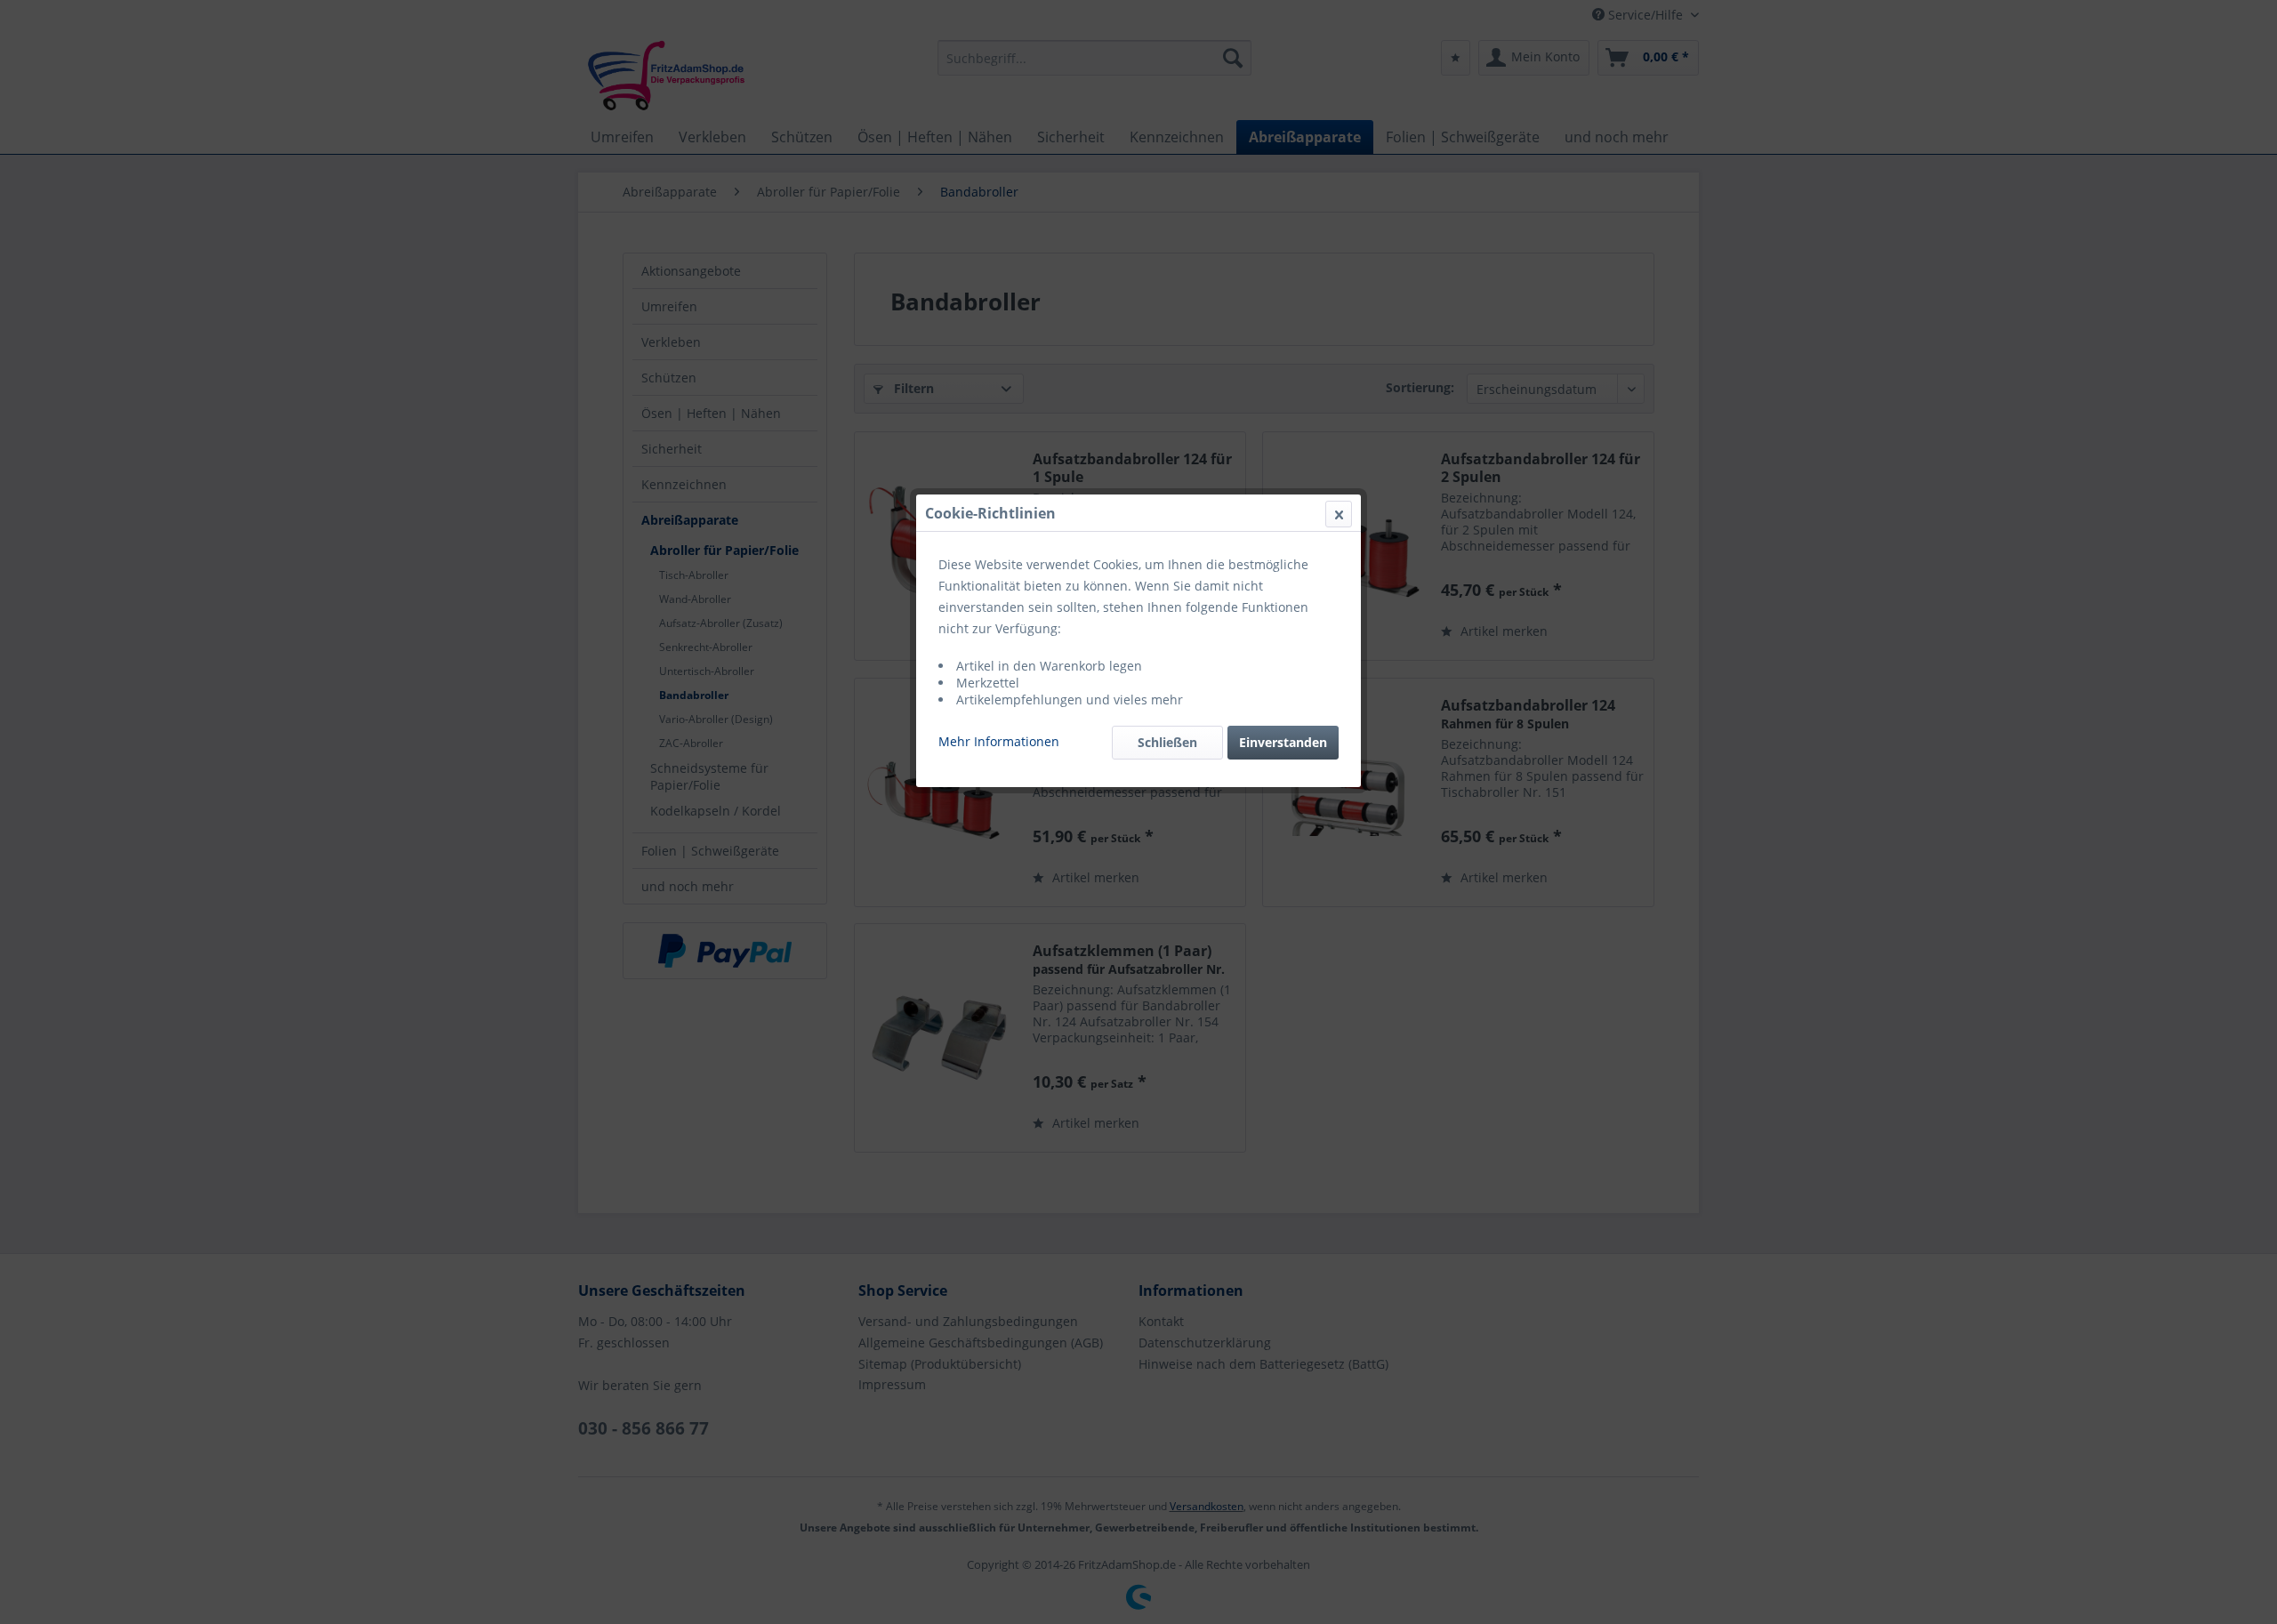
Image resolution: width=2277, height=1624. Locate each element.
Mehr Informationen (999, 741)
